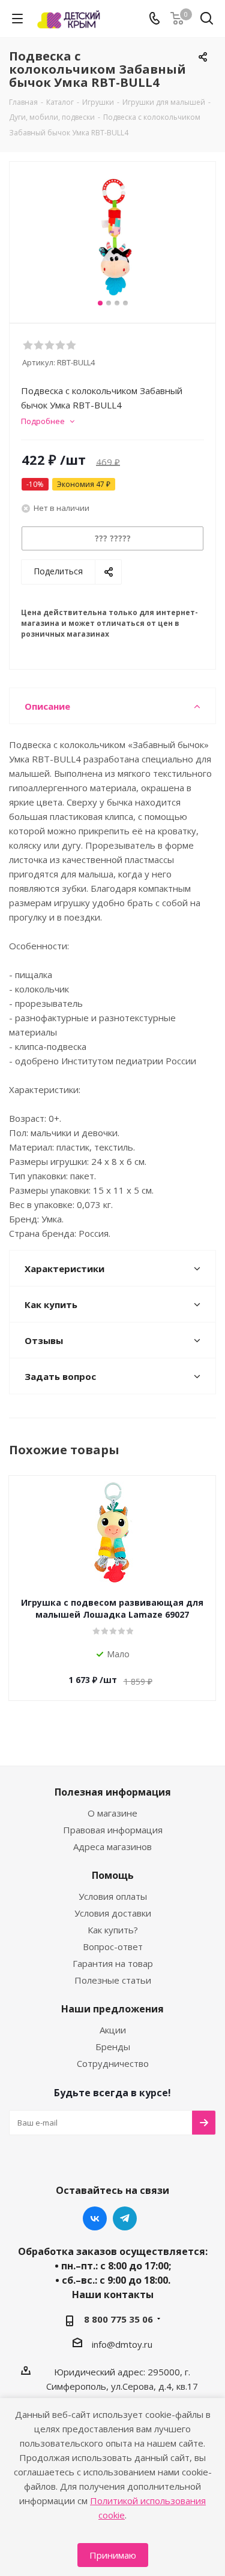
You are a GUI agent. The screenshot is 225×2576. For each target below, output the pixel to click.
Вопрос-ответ (113, 1947)
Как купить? (113, 1930)
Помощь (113, 1875)
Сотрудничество (113, 2063)
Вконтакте (95, 2218)
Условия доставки (113, 1913)
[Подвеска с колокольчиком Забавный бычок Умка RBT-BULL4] (112, 237)
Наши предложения (112, 2009)
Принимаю (113, 2555)
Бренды (113, 2047)
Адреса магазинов (112, 1847)
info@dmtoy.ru (122, 2344)
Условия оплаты (113, 1896)
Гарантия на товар (113, 1963)
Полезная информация (113, 1792)
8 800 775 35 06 (118, 2319)
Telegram (125, 2218)
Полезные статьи (113, 1980)
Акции (113, 2030)
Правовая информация (113, 1830)
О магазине (112, 1813)
